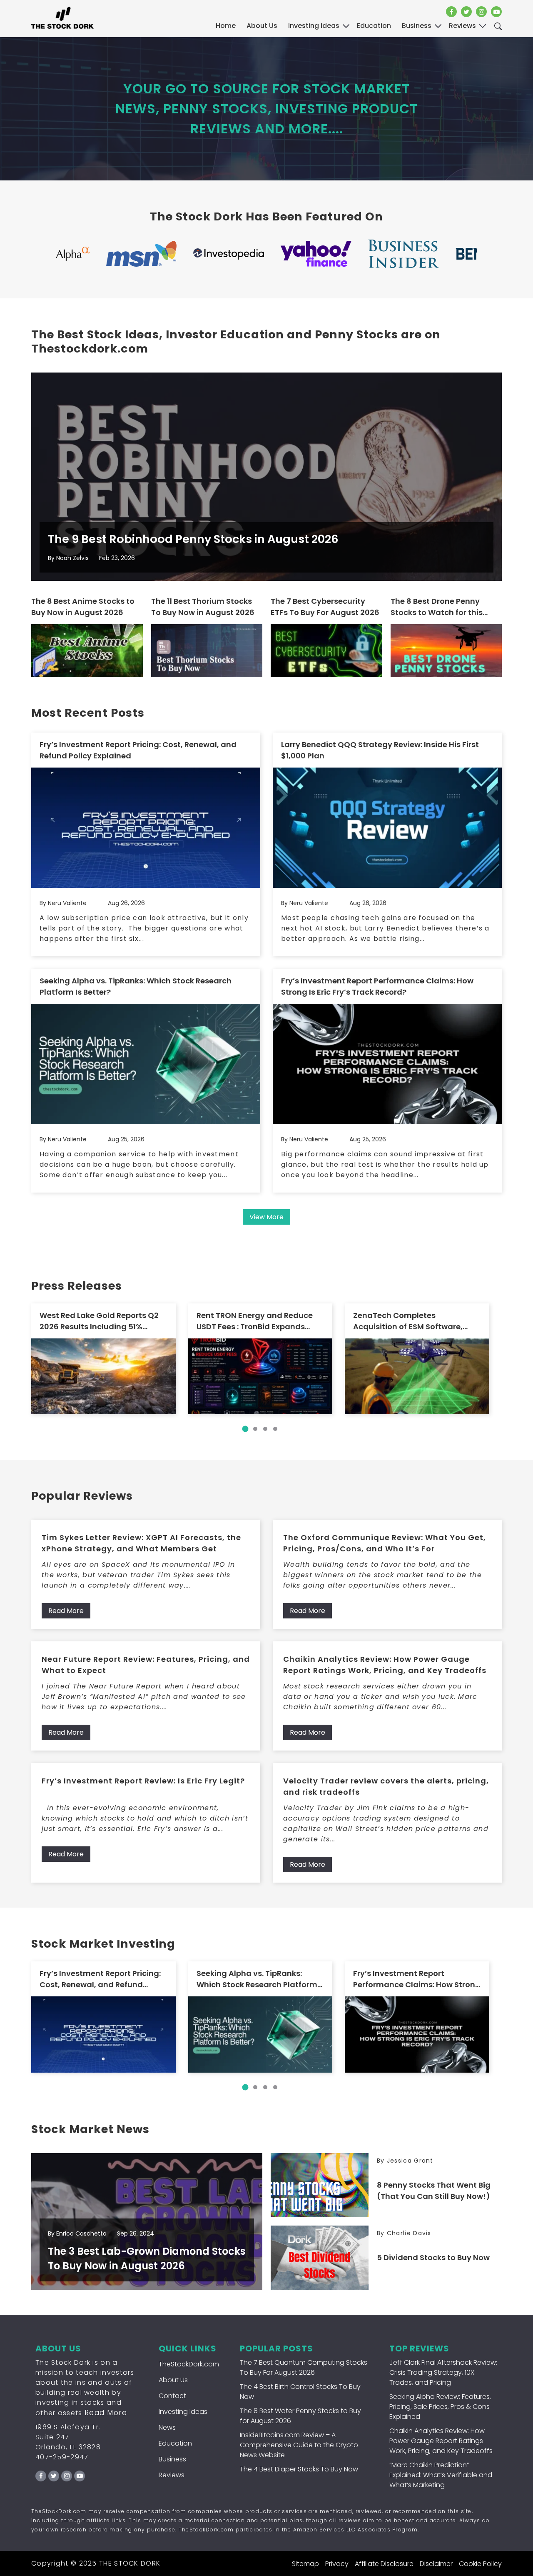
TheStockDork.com (189, 2364)
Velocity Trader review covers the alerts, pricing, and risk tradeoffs (386, 1786)
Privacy (337, 2564)
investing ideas (314, 26)
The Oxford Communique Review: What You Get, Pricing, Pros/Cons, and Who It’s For (385, 1543)
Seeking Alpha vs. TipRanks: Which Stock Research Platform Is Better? (136, 986)
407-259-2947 (62, 2457)
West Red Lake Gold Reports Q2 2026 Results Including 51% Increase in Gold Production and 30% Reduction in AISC (102, 1321)
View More (266, 1217)
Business (172, 2459)
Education (175, 2443)
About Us (262, 26)
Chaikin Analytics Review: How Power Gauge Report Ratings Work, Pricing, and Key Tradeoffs (385, 1665)
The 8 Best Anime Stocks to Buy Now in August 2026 (83, 607)
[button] (245, 1429)
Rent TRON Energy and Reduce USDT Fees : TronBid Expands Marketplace (255, 1321)
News (167, 2427)
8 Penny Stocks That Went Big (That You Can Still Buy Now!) (434, 2191)
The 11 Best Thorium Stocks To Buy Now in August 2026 (203, 607)
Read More (66, 1611)
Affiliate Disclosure (384, 2564)
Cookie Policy (480, 2564)
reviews (462, 26)
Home (226, 26)
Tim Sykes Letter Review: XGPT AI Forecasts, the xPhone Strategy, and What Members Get (141, 1543)
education (374, 26)
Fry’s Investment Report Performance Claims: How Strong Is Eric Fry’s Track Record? (377, 986)
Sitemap (305, 2564)
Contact (172, 2396)
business (417, 26)
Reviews (172, 2475)
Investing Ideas (183, 2412)
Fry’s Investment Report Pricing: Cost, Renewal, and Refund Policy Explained (138, 750)
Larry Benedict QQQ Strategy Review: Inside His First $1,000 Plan (380, 750)
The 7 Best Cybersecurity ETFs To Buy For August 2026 (325, 607)
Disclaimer (436, 2564)
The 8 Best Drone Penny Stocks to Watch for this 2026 (437, 607)
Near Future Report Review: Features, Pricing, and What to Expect (146, 1665)
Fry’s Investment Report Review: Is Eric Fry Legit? (143, 1781)
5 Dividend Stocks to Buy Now (433, 2257)
